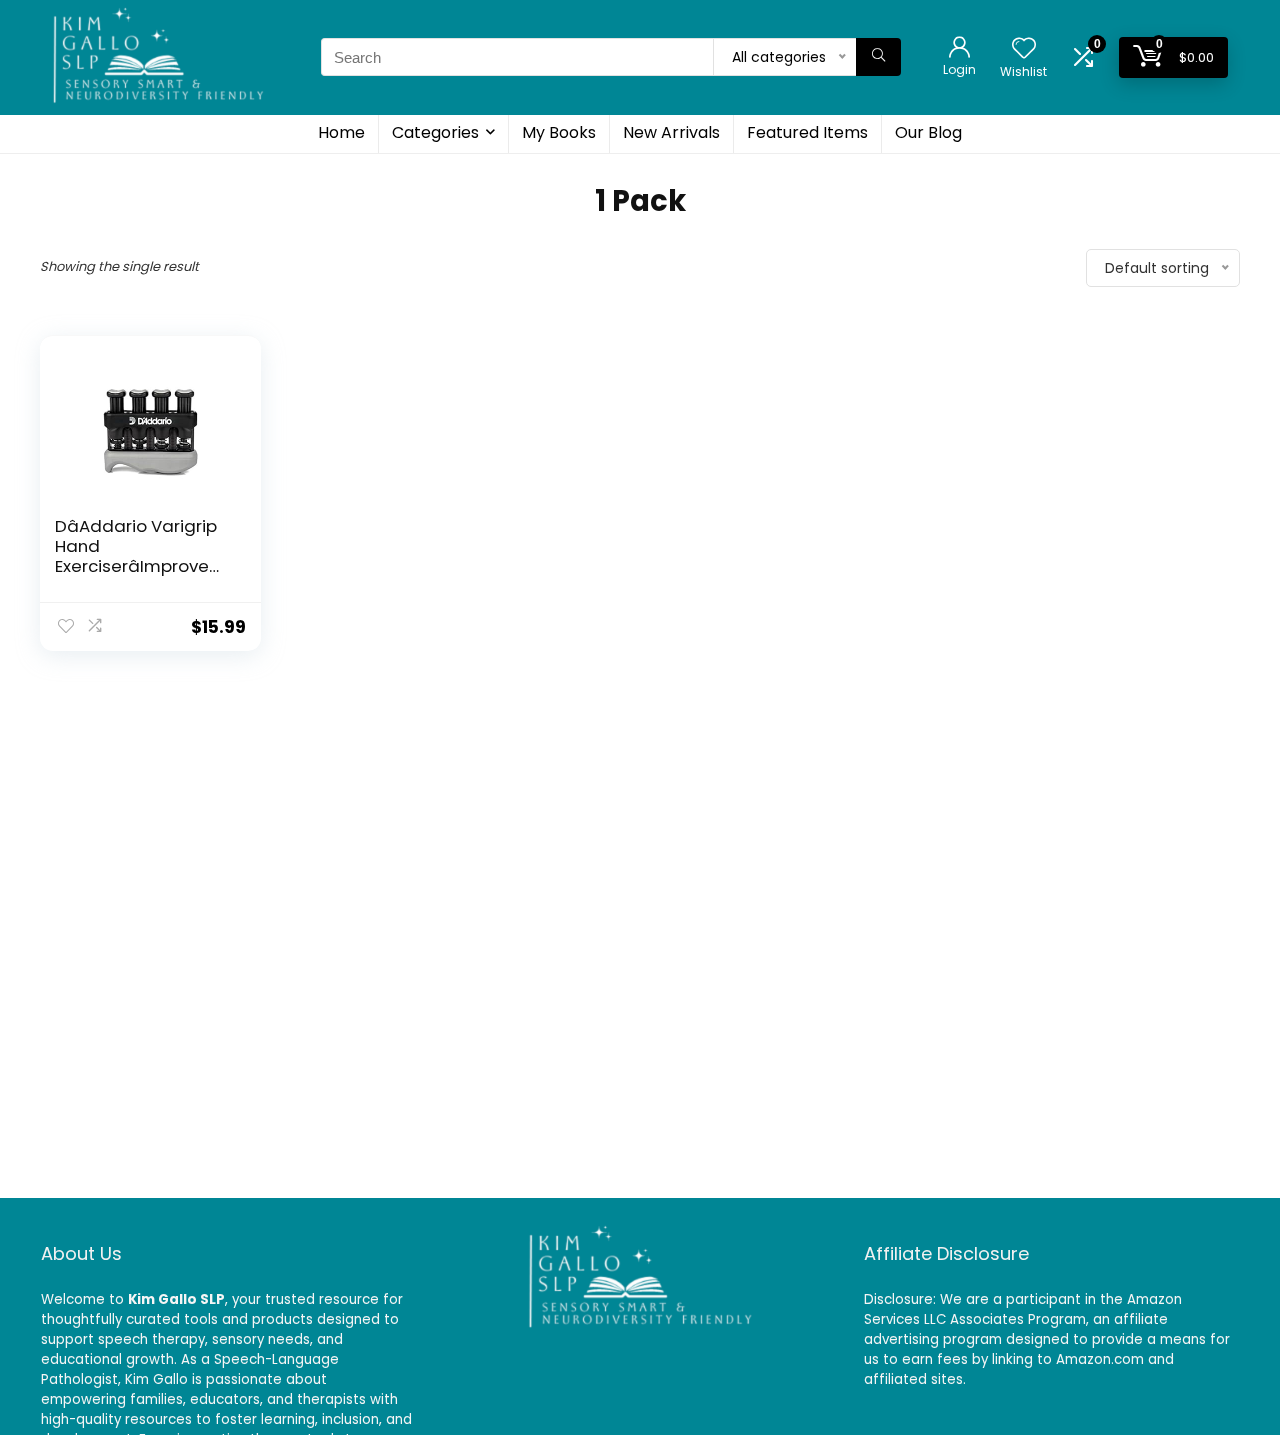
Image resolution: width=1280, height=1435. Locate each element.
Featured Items (807, 132)
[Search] (878, 57)
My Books (559, 132)
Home (341, 132)
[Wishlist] (1024, 49)
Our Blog (928, 132)
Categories (435, 132)
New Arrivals (671, 132)
